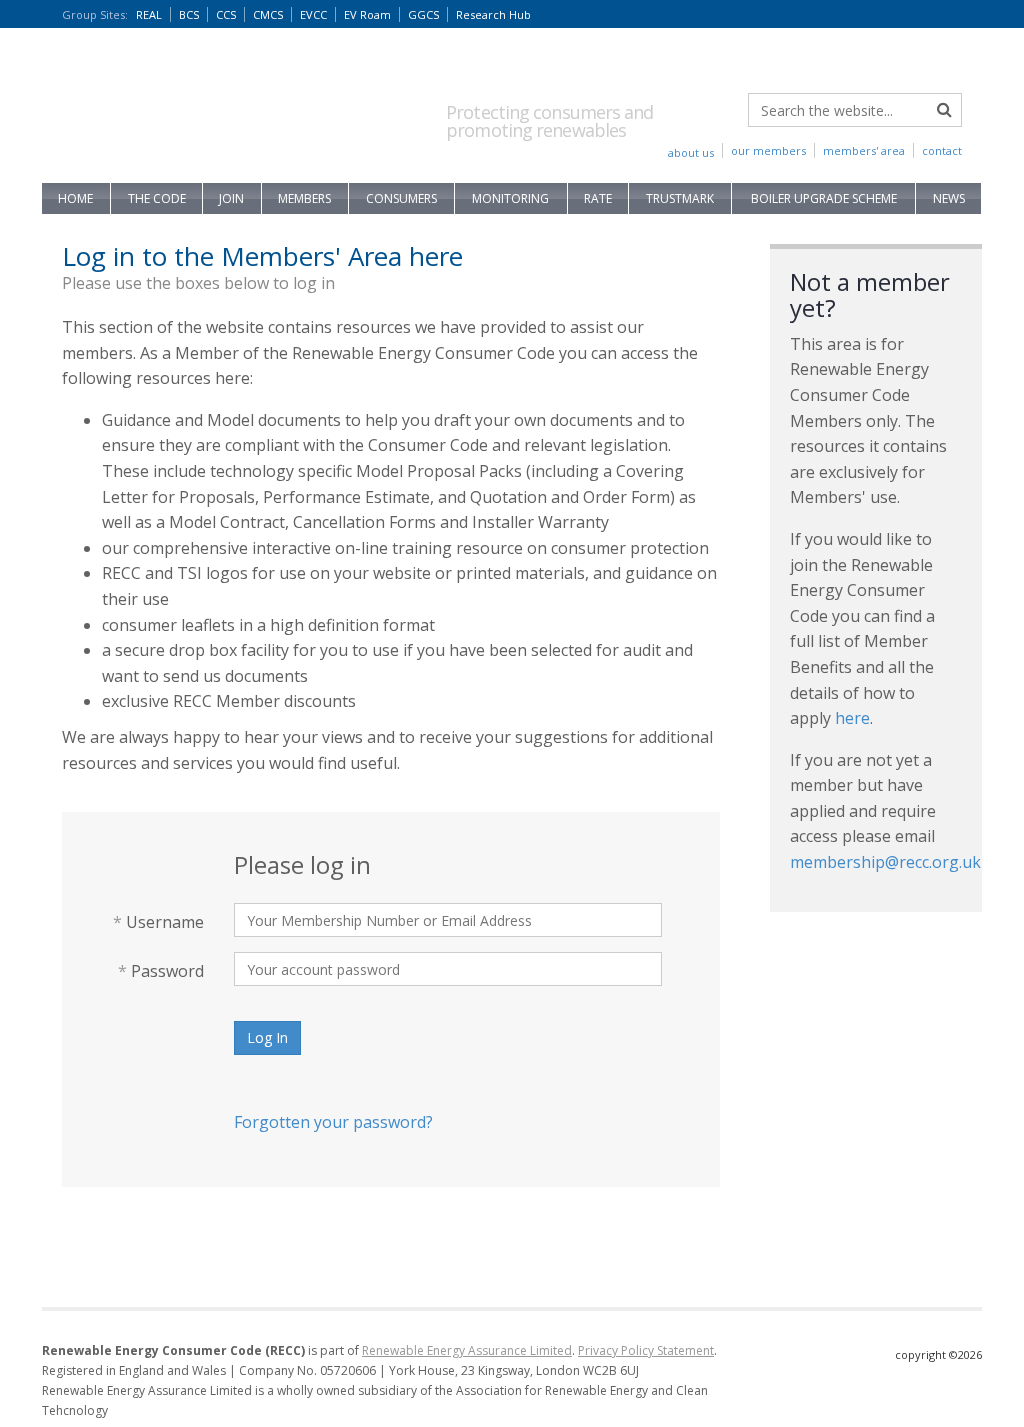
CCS (226, 14)
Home (75, 198)
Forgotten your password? (333, 1122)
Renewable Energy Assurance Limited (467, 1350)
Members (304, 198)
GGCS (423, 14)
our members (768, 150)
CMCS (268, 14)
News (949, 198)
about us (691, 152)
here (852, 718)
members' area (864, 150)
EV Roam (367, 14)
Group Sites (95, 14)
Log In (267, 1037)
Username (158, 922)
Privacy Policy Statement (646, 1350)
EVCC (313, 14)
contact (942, 150)
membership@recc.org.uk (885, 862)
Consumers (401, 198)
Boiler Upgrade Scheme (824, 198)
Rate (598, 198)
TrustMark (680, 198)
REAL (149, 14)
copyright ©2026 (938, 1354)
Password (161, 971)
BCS (189, 14)
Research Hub (493, 14)
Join (231, 198)
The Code (157, 198)
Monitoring (510, 198)
